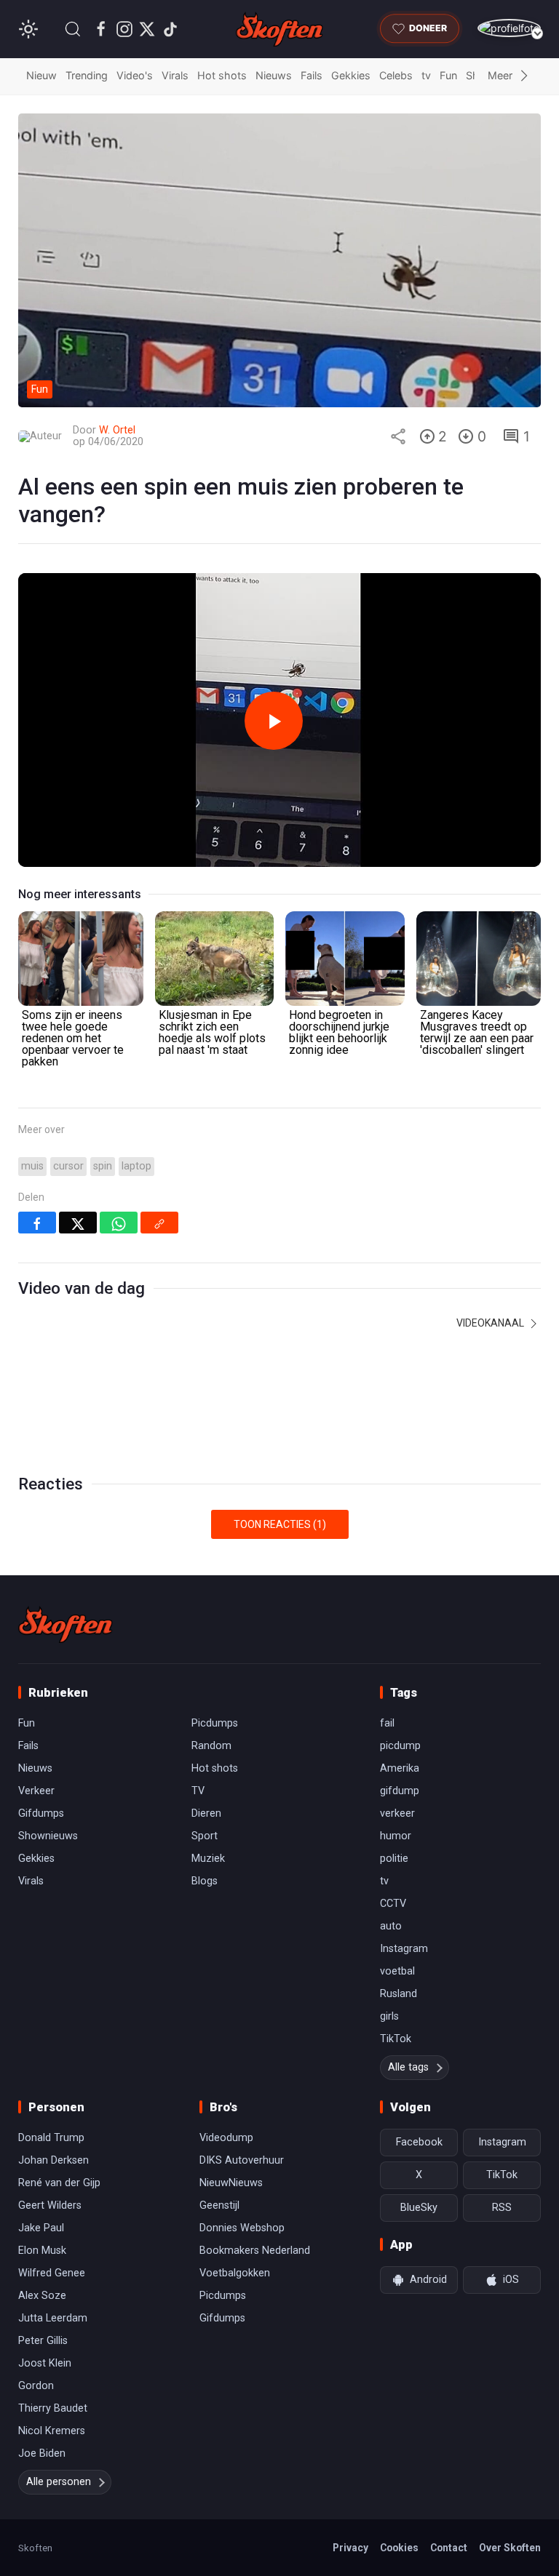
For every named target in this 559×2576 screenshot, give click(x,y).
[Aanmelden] (509, 28)
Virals (175, 75)
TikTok (396, 2039)
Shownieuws (48, 1836)
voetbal (397, 1971)
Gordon (36, 2386)
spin (103, 1166)
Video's (135, 75)
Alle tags (408, 2067)
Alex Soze (42, 2296)
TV (198, 1791)
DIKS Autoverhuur (242, 2160)
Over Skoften (510, 2548)
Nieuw (41, 75)
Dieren (206, 1813)
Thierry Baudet (53, 2408)
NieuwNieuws (231, 2183)
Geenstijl (219, 2205)
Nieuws (274, 75)
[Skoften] (66, 1625)
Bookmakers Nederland (255, 2251)
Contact (449, 2548)
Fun (448, 75)
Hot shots (222, 75)
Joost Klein (45, 2363)
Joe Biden (42, 2453)
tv (426, 75)
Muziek (208, 1859)
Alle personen (59, 2482)
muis (32, 1166)
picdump (400, 1746)
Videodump (226, 2138)
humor (396, 1836)
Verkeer (36, 1791)
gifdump (400, 1791)
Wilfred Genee (52, 2273)
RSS (502, 2208)
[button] (73, 29)
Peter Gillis (43, 2341)
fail (387, 1723)
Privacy (350, 2548)
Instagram (404, 1949)
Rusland (399, 1994)
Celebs (396, 75)
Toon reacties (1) (280, 1524)
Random (211, 1746)
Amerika (400, 1768)
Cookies (399, 2548)
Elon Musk (42, 2251)
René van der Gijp (59, 2183)
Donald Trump (51, 2138)
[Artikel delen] (398, 436)
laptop (136, 1166)
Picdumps (215, 1723)
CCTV (393, 1904)
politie (394, 1859)
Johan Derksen (53, 2160)
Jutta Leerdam (53, 2318)
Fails (312, 75)
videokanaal (491, 1323)
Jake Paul (41, 2228)
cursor (68, 1166)
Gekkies (351, 75)
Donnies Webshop (242, 2228)
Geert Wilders (50, 2205)
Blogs (205, 1881)
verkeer (397, 1813)
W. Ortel (117, 430)
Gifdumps (41, 1813)
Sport (205, 1836)
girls (389, 2016)
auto (391, 1926)
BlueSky (419, 2208)
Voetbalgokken (235, 2273)
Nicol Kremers (52, 2431)
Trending (87, 75)
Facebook (419, 2142)
